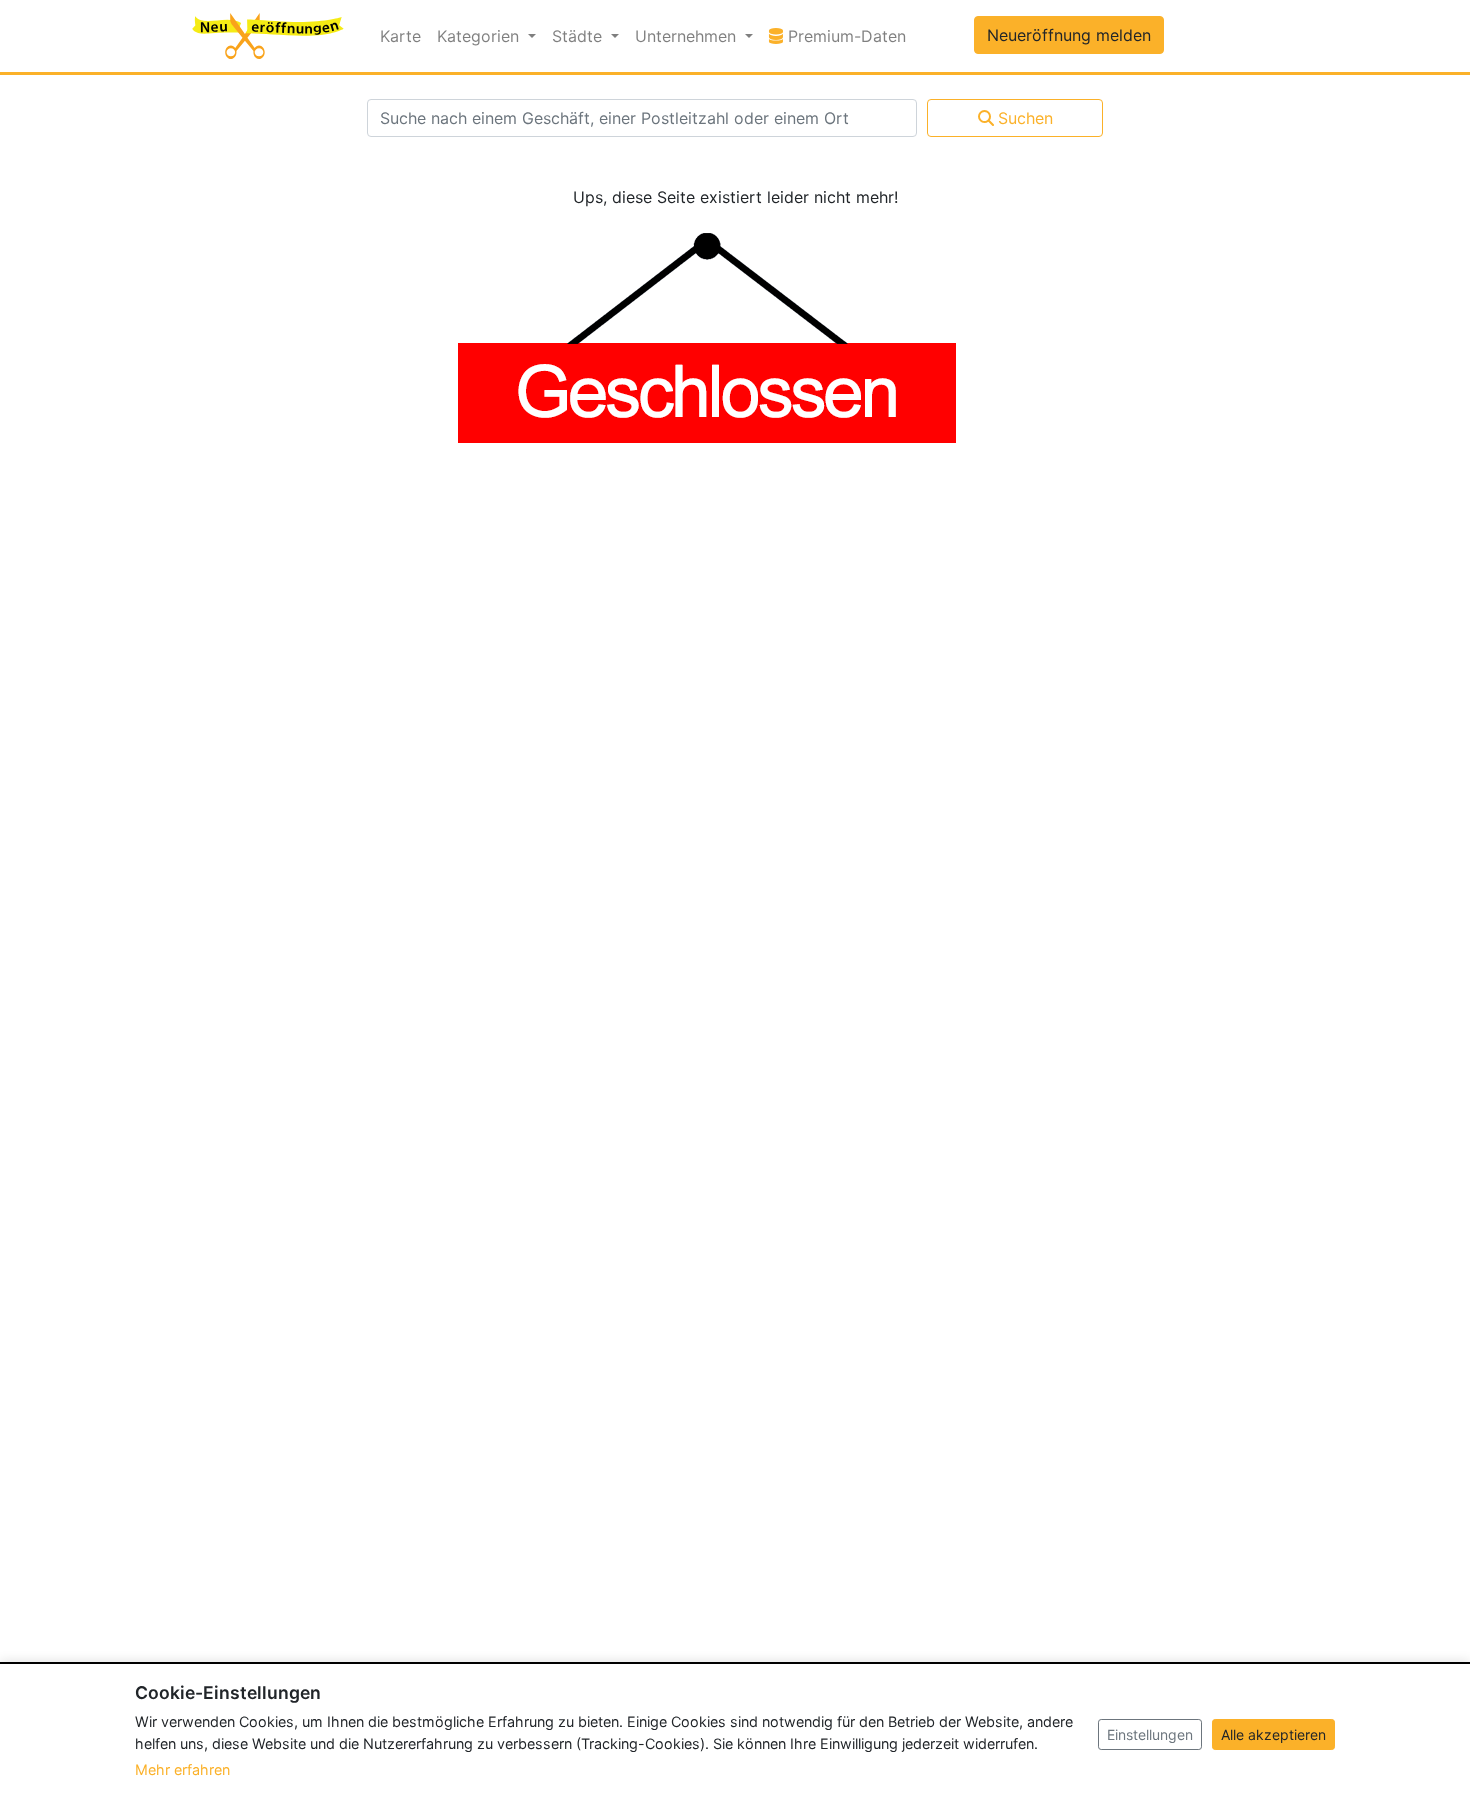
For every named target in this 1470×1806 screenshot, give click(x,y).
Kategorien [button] (480, 36)
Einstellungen (1150, 1734)
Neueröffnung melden (1069, 35)
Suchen (1025, 118)
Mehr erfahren (182, 1769)
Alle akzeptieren (1273, 1734)
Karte (400, 36)
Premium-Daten (848, 35)
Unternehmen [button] (688, 36)
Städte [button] (579, 36)
